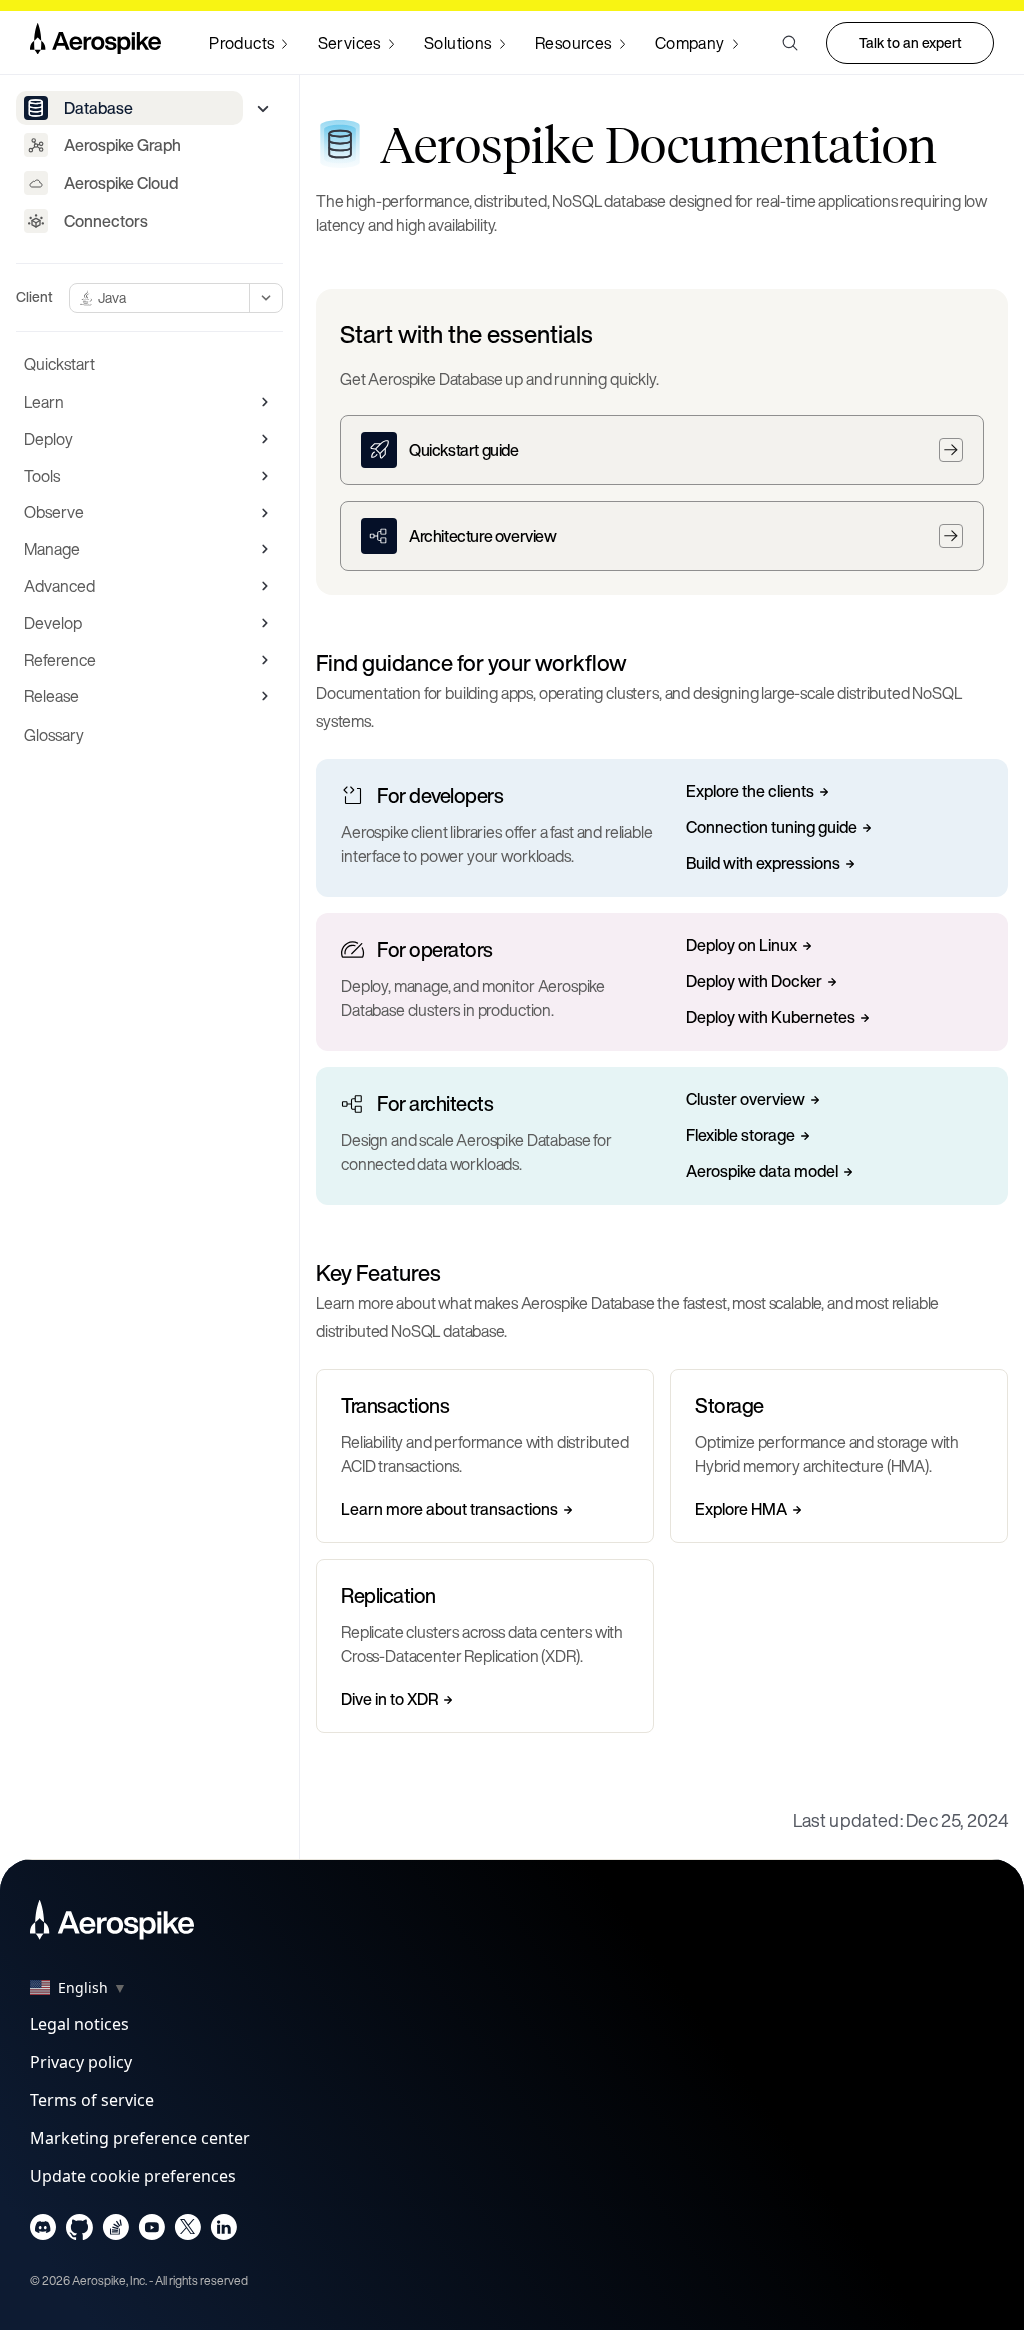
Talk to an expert (910, 42)
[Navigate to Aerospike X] (187, 2231)
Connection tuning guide (771, 828)
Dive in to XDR (389, 1700)
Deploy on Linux (741, 946)
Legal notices (79, 2024)
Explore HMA (741, 1510)
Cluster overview (745, 1100)
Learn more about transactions (449, 1510)
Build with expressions (763, 864)
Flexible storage (740, 1136)
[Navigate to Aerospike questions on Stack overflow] (115, 2231)
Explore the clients (750, 792)
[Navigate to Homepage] (95, 43)
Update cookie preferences (133, 2176)
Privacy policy (81, 2062)
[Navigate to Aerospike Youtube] (151, 2231)
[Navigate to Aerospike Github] (79, 2231)
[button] (790, 43)
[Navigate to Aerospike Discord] (43, 2231)
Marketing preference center (140, 2138)
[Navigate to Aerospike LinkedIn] (223, 2231)
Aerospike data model (762, 1172)
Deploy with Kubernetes (770, 1018)
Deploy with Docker (754, 982)
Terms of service (92, 2100)
